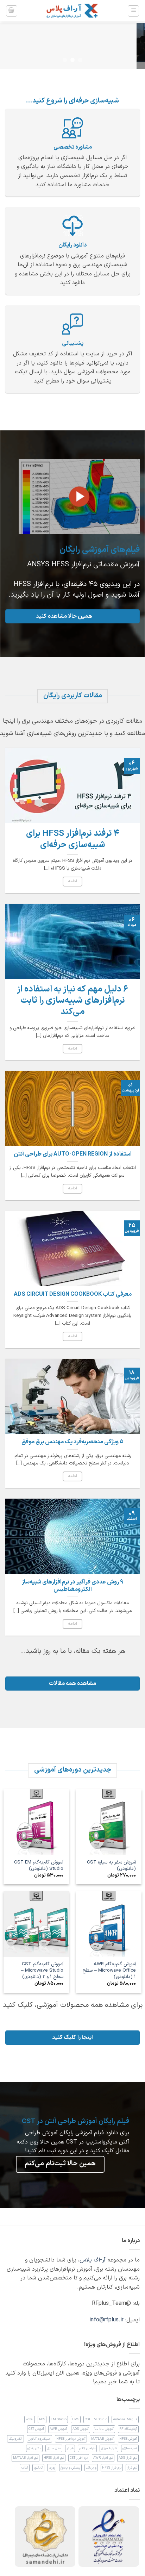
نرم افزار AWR (103, 2458)
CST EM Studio (96, 2419)
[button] (133, 11)
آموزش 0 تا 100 (104, 2429)
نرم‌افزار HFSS (112, 2468)
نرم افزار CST (79, 2458)
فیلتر (70, 2448)
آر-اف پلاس (93, 2260)
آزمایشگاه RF (128, 2429)
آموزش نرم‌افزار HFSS (71, 2439)
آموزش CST (36, 2429)
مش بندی (34, 2448)
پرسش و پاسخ (70, 2468)
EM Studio (59, 2419)
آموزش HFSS (128, 2439)
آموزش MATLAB (102, 2439)
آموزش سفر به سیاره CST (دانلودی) (111, 1865)
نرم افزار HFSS (54, 2458)
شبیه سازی (130, 2448)
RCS (42, 2419)
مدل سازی (54, 2448)
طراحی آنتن (87, 2448)
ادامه (73, 881)
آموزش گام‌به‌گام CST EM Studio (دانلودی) (39, 1865)
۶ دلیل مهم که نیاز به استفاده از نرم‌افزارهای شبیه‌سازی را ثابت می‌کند (72, 1001)
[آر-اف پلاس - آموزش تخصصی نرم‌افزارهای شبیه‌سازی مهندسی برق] (72, 11)
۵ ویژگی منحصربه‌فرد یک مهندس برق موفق (72, 1442)
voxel (30, 2419)
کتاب (25, 2468)
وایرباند (91, 2468)
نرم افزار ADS (128, 2458)
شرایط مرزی (109, 2448)
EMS (76, 2419)
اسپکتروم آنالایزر (39, 2439)
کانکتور (38, 2468)
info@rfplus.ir (106, 2320)
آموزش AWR (58, 2429)
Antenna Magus (125, 2419)
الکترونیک (15, 2439)
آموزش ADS (81, 2429)
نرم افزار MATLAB (26, 2458)
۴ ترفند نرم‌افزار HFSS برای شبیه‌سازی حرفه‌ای (73, 840)
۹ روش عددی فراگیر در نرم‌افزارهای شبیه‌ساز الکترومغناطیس (72, 1586)
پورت (52, 2468)
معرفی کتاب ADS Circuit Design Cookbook (73, 1295)
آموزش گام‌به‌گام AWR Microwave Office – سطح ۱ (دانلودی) (109, 1970)
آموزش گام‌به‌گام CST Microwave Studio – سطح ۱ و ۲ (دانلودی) (42, 1970)
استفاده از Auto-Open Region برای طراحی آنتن (73, 1154)
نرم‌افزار (132, 2468)
